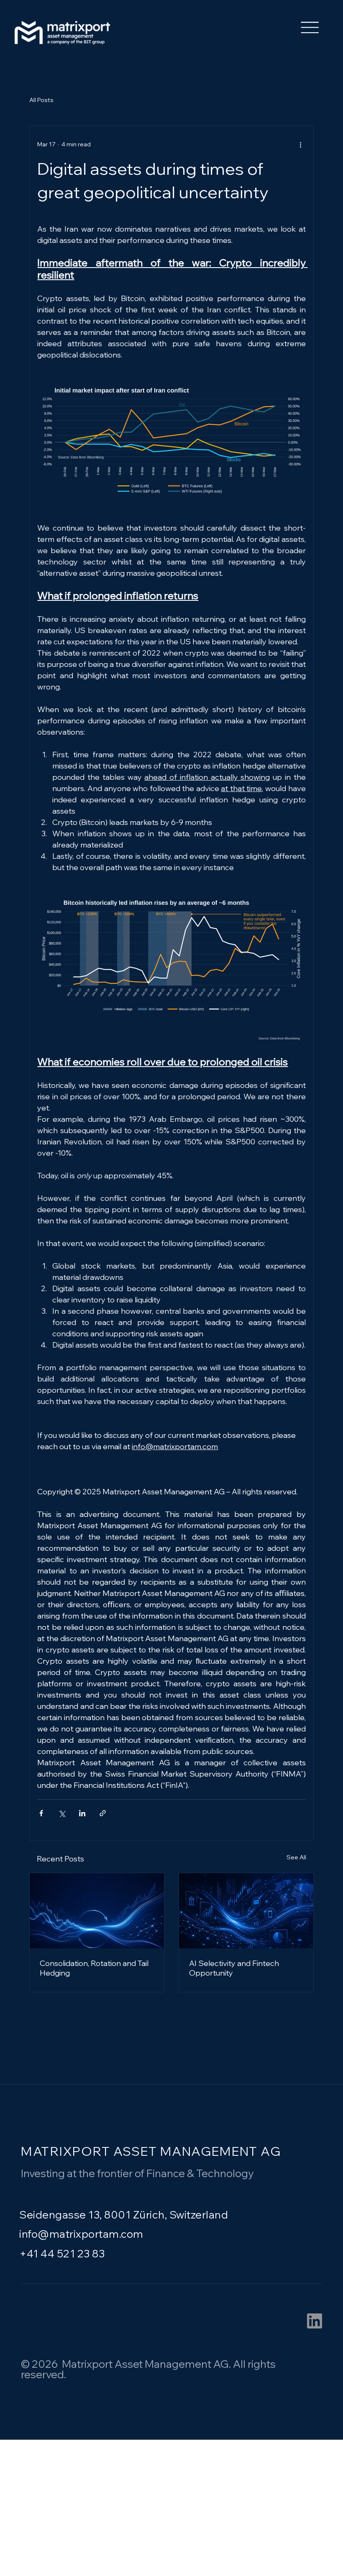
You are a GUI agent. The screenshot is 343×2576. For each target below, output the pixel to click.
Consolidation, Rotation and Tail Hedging (94, 1968)
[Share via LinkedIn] (82, 1813)
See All (296, 1857)
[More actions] (301, 144)
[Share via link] (103, 1813)
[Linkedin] (315, 2321)
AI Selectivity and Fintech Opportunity (234, 1968)
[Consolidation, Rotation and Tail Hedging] (97, 1911)
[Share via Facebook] (41, 1813)
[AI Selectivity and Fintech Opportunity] (246, 1911)
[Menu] (310, 27)
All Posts (41, 100)
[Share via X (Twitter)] (62, 1813)
